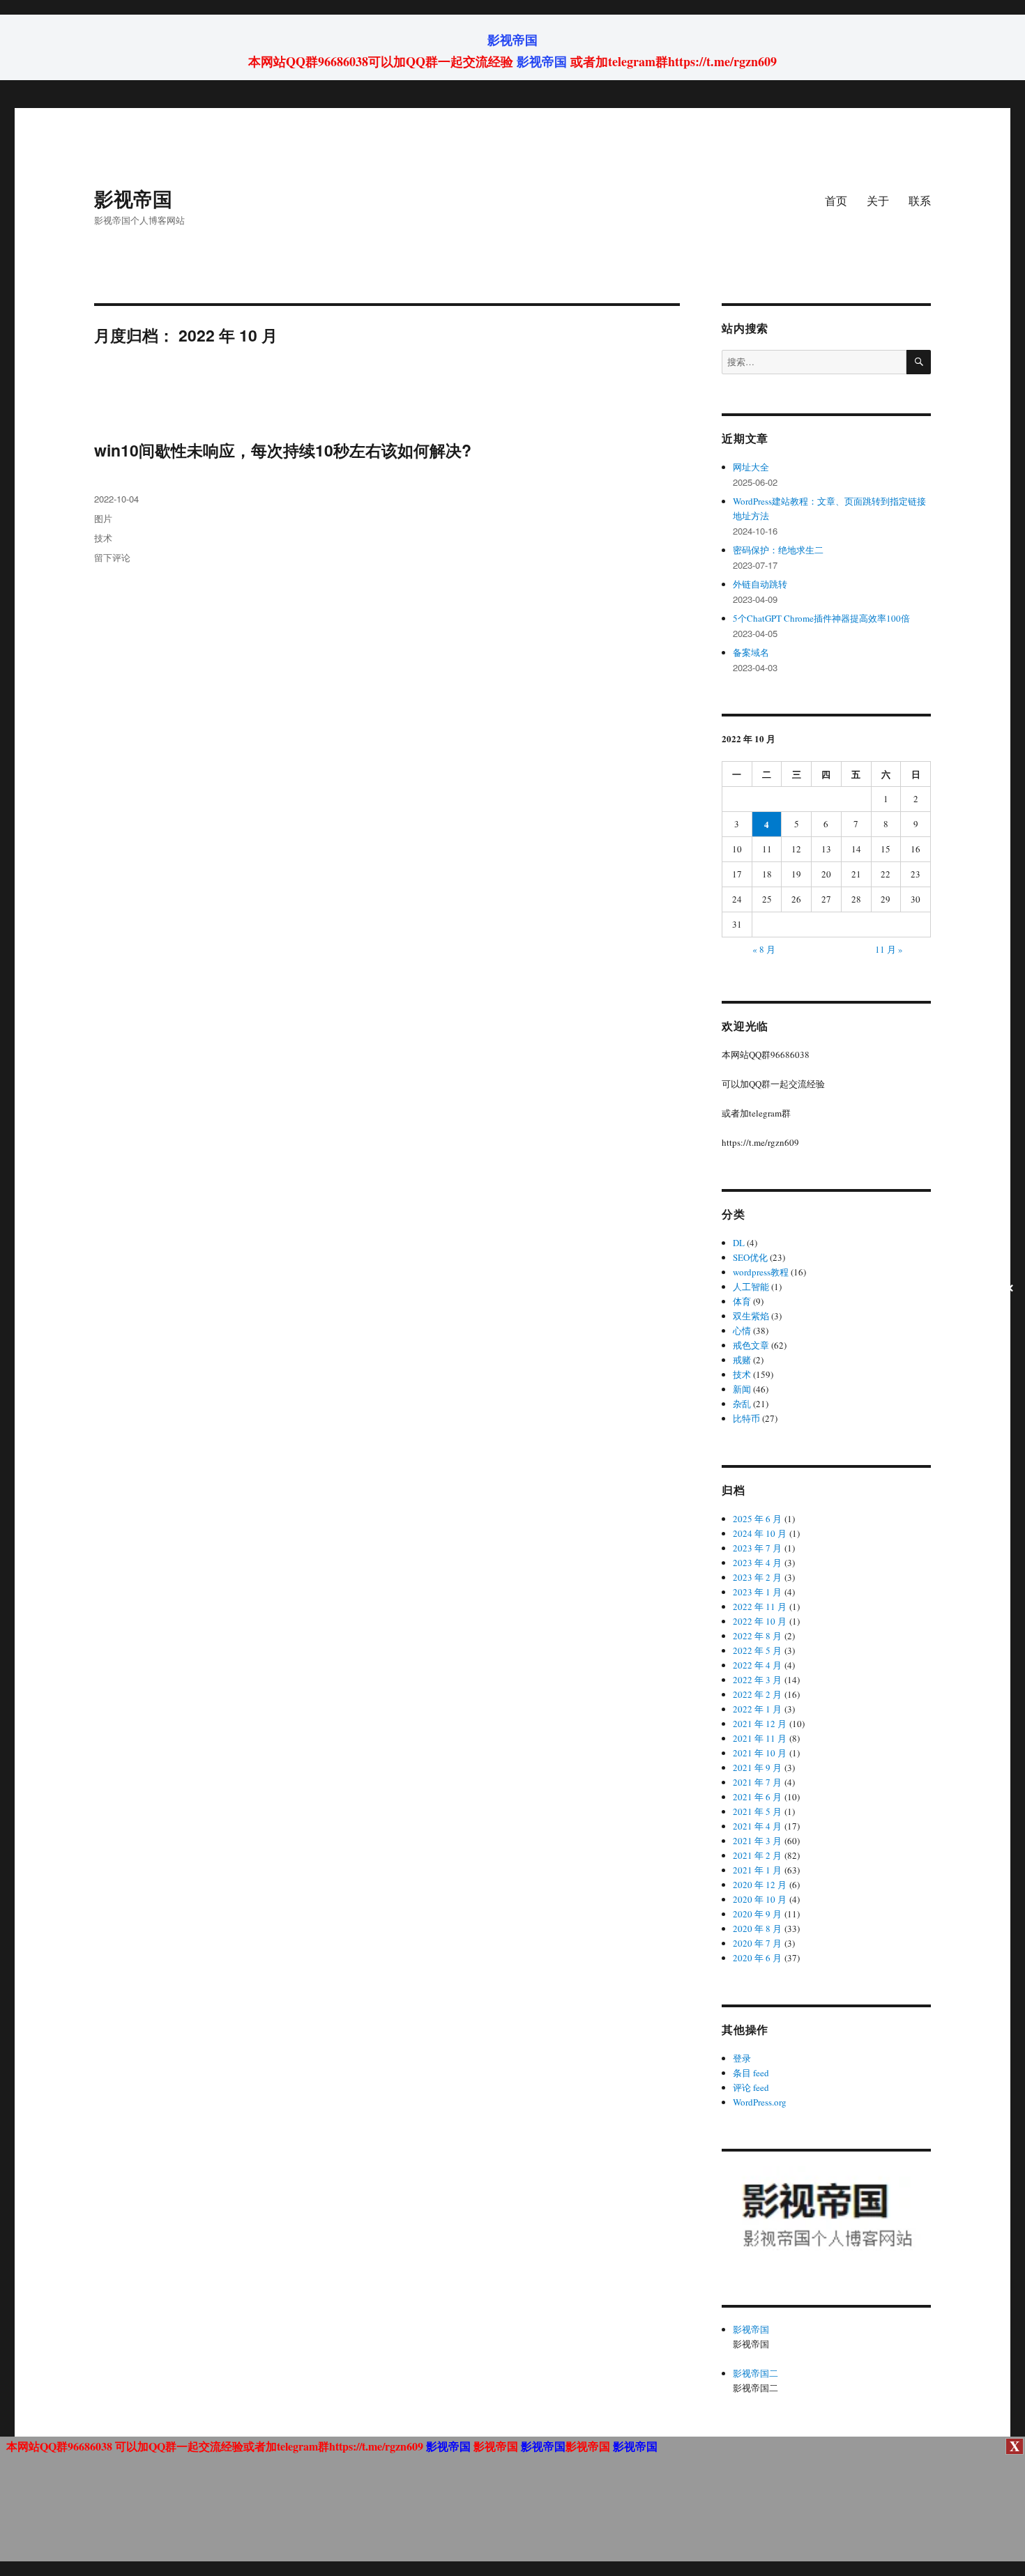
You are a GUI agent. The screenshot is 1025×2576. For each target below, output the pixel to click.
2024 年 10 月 (760, 1533)
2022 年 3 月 (757, 1680)
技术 (103, 538)
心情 (742, 1331)
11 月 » (889, 949)
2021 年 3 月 (757, 1841)
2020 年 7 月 (757, 1943)
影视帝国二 (756, 2373)
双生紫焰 (751, 1316)
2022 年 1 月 (757, 1709)
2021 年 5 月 (757, 1811)
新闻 (742, 1389)
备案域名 (751, 652)
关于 (878, 200)
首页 (836, 200)
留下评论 (112, 557)
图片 (103, 518)
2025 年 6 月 (757, 1519)
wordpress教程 (761, 1272)
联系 (920, 200)
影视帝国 (512, 40)
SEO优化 (750, 1257)
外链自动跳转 (760, 584)
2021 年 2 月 (757, 1855)
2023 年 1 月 (757, 1592)
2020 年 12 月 (760, 1885)
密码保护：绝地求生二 (778, 550)
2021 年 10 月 (760, 1753)
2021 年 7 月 (757, 1782)
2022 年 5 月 (757, 1650)
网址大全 (751, 467)
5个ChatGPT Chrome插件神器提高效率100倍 (821, 618)
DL (739, 1243)
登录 (742, 2058)
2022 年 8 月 (757, 1636)
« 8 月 (764, 949)
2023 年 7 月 (757, 1548)
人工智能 (751, 1287)
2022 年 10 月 (760, 1621)
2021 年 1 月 (757, 1870)
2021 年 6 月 (757, 1797)
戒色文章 (751, 1345)
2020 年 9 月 (757, 1914)
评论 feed (751, 2087)
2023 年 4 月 (757, 1563)
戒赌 (742, 1360)
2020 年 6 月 (757, 1958)
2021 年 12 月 (760, 1724)
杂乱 (742, 1404)
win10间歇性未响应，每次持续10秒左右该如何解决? (283, 450)
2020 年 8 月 (757, 1929)
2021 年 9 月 (757, 1768)
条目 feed (751, 2073)
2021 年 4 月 (757, 1826)
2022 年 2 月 (757, 1694)
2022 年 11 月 (760, 1607)
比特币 (746, 1418)
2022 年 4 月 (757, 1665)
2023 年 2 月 (757, 1577)
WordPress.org (760, 2102)
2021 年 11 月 (760, 1738)
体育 (742, 1301)
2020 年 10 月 (760, 1899)
